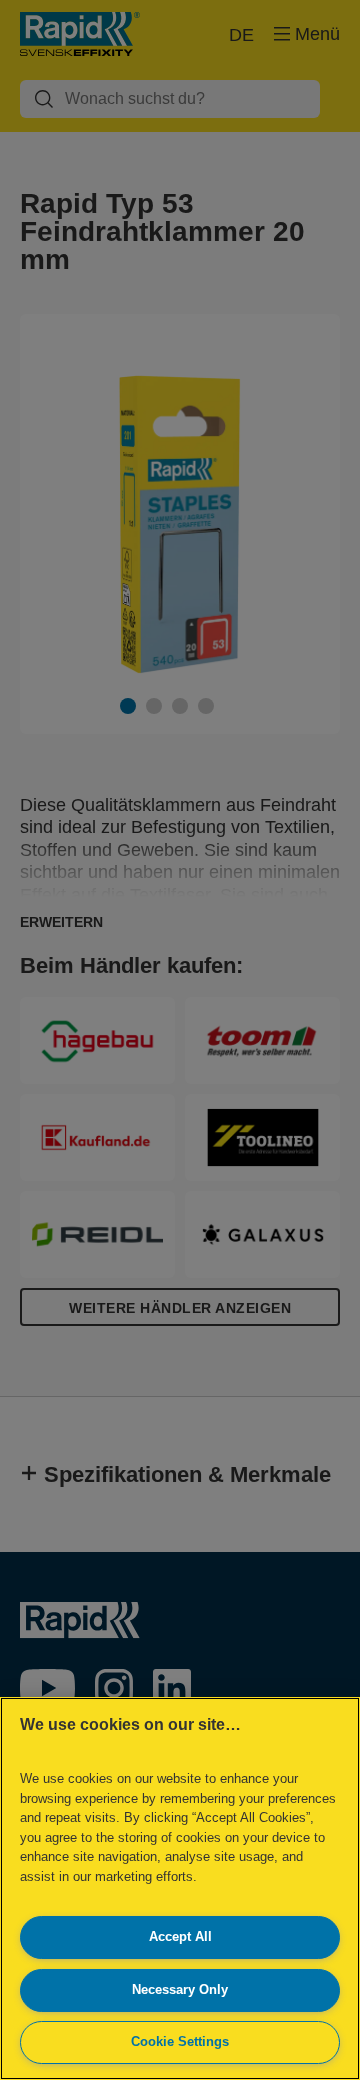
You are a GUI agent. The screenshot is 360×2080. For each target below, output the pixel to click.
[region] (180, 1888)
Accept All (180, 1936)
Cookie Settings (180, 2041)
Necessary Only (180, 1989)
